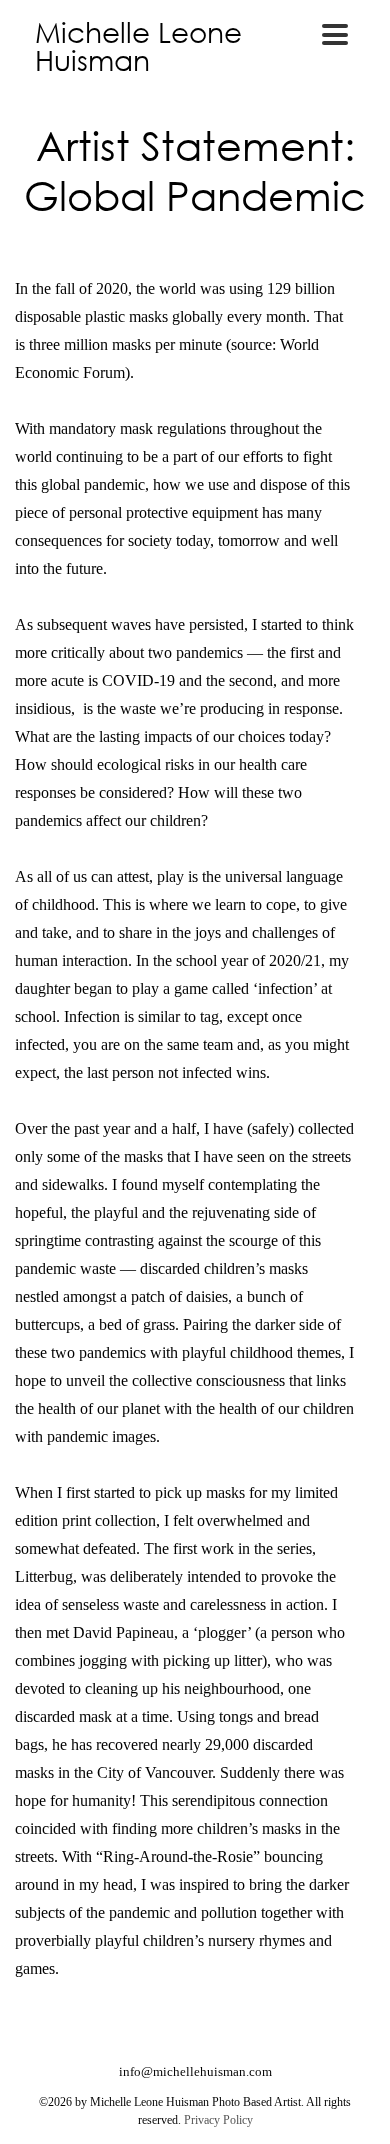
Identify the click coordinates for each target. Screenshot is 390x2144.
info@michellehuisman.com (195, 2071)
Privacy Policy (218, 2120)
